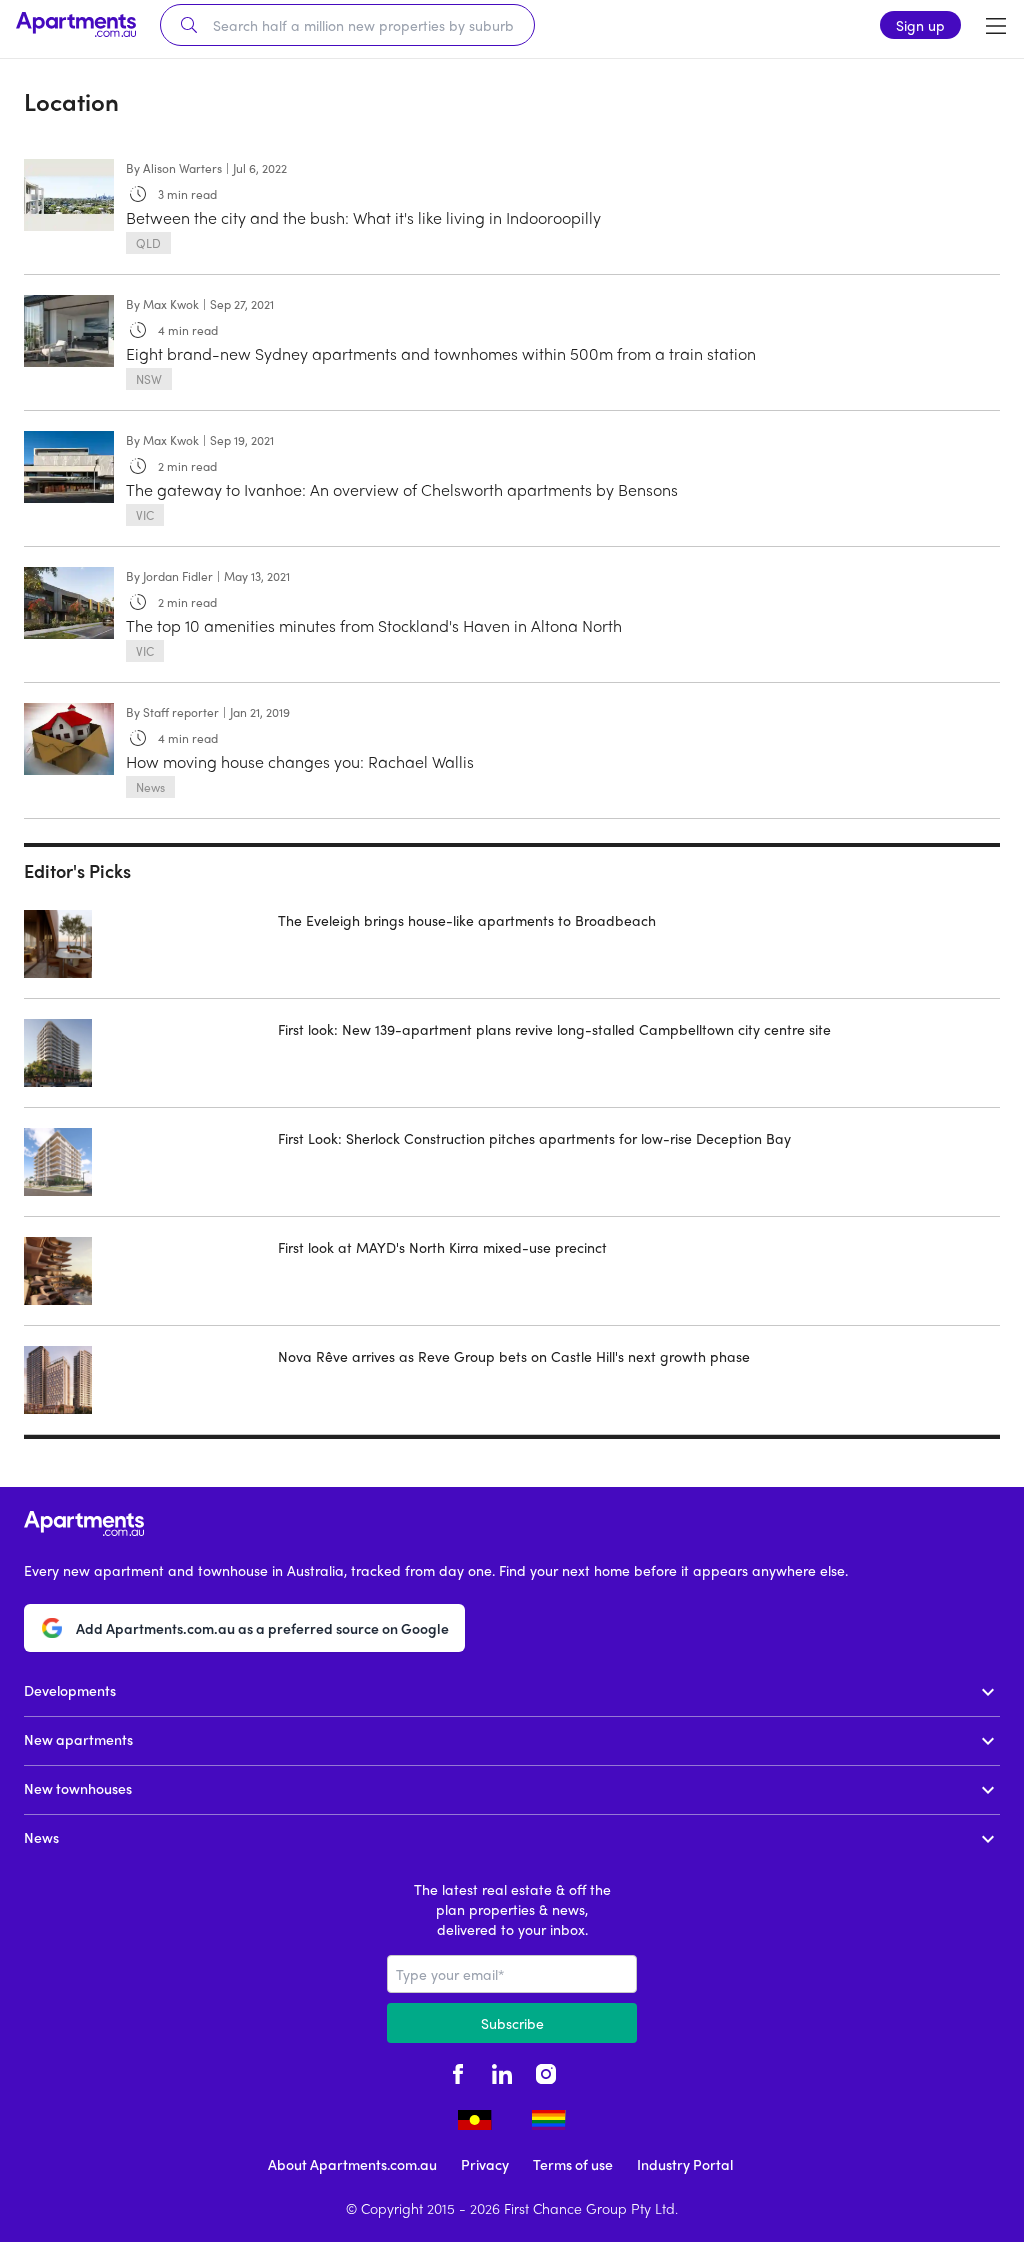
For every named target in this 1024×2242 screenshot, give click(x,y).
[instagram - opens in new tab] (546, 2071)
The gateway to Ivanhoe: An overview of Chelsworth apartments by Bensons (402, 489)
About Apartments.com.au (352, 2164)
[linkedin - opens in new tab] (502, 2071)
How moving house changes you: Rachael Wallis (300, 761)
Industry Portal (685, 2164)
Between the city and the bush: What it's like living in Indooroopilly (363, 217)
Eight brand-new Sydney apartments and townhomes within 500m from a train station (441, 353)
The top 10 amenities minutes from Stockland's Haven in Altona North (374, 625)
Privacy (485, 2164)
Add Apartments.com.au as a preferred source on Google (262, 1628)
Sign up (920, 25)
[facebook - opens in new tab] (458, 2071)
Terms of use (573, 2164)
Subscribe (512, 2023)
